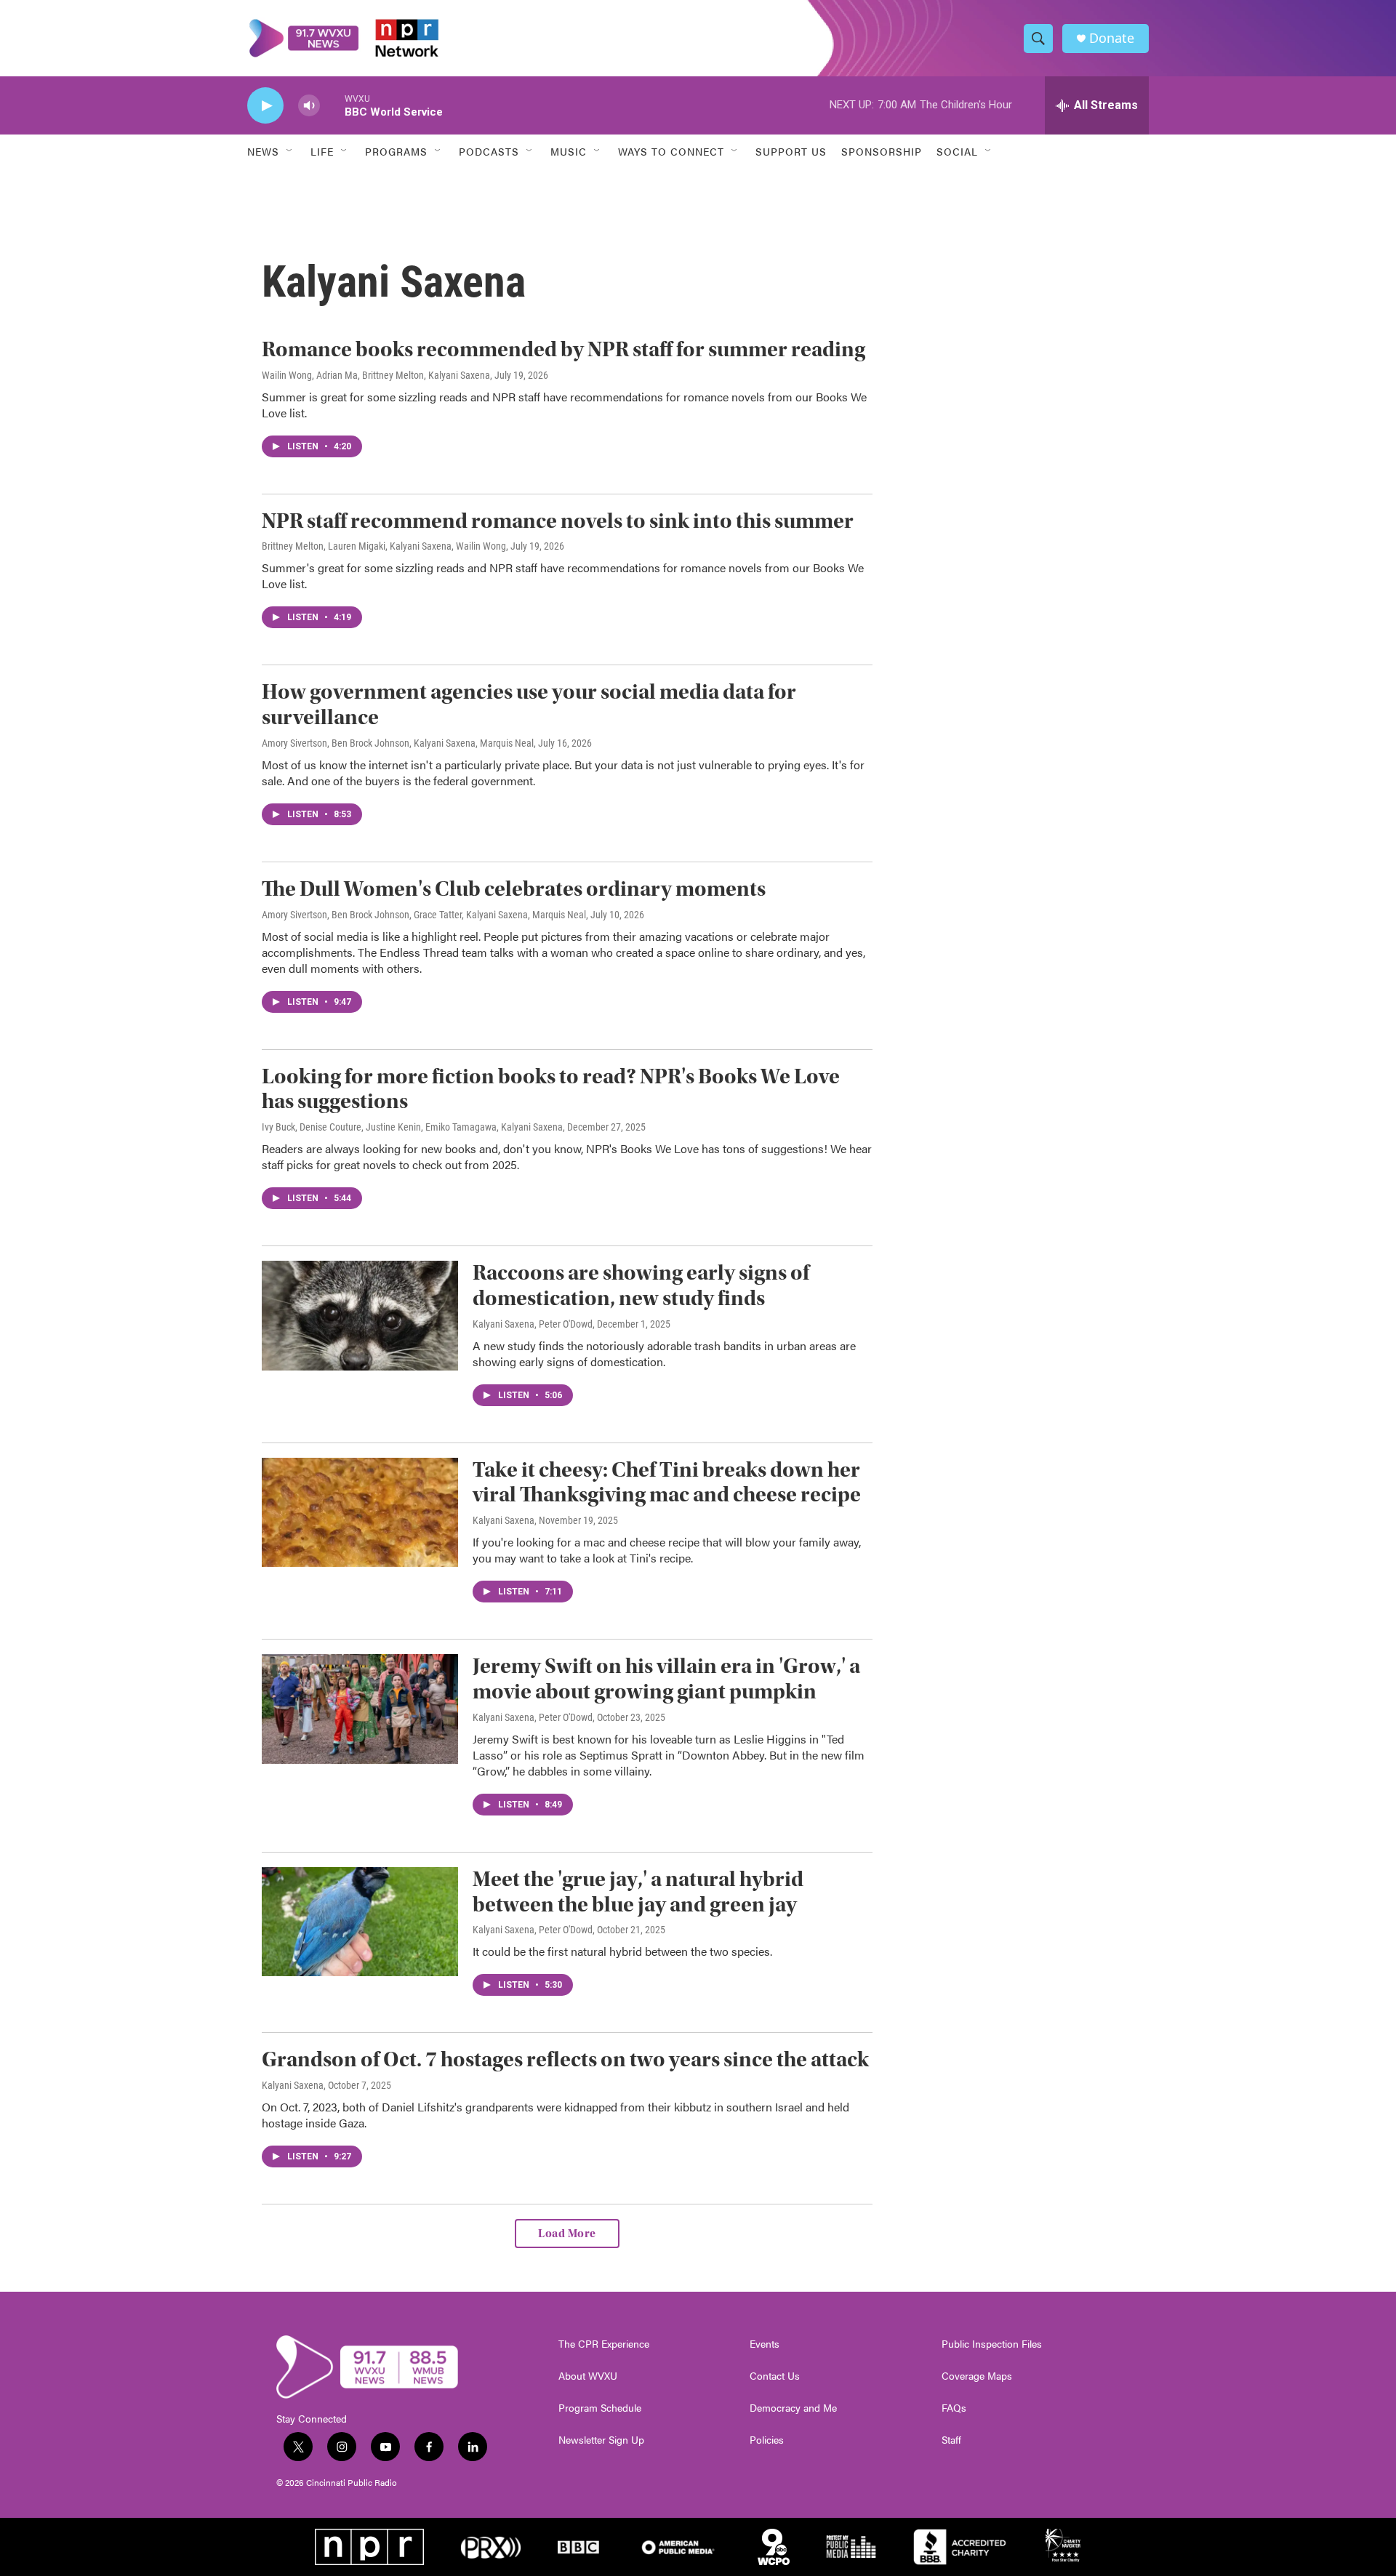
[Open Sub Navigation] (290, 151)
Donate (1112, 38)
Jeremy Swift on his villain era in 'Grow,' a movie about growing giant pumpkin (666, 1679)
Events (765, 2344)
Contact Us (775, 2376)
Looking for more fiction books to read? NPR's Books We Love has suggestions (551, 1089)
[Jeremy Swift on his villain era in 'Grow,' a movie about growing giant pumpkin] (360, 1709)
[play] (265, 106)
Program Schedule (600, 2408)
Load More (567, 2234)
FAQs (954, 2408)
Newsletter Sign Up (601, 2440)
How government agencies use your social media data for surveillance (529, 705)
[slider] (332, 105)
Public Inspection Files (992, 2344)
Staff (951, 2440)
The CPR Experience (604, 2344)
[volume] (309, 106)
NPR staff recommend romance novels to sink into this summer (558, 521)
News (263, 151)
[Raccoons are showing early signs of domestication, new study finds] (360, 1315)
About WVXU (588, 2376)
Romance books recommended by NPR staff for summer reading (563, 349)
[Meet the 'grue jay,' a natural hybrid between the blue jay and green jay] (360, 1922)
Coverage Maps (977, 2376)
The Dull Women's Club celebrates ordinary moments (514, 889)
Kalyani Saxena (504, 1520)
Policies (767, 2440)
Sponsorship (882, 151)
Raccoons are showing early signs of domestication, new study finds (641, 1285)
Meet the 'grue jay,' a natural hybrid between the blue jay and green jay (638, 1892)
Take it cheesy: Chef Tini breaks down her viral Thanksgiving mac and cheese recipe (667, 1482)
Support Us (791, 151)
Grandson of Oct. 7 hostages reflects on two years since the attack (565, 2059)
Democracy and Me (793, 2408)
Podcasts (489, 151)
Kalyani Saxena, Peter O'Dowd (533, 1324)
